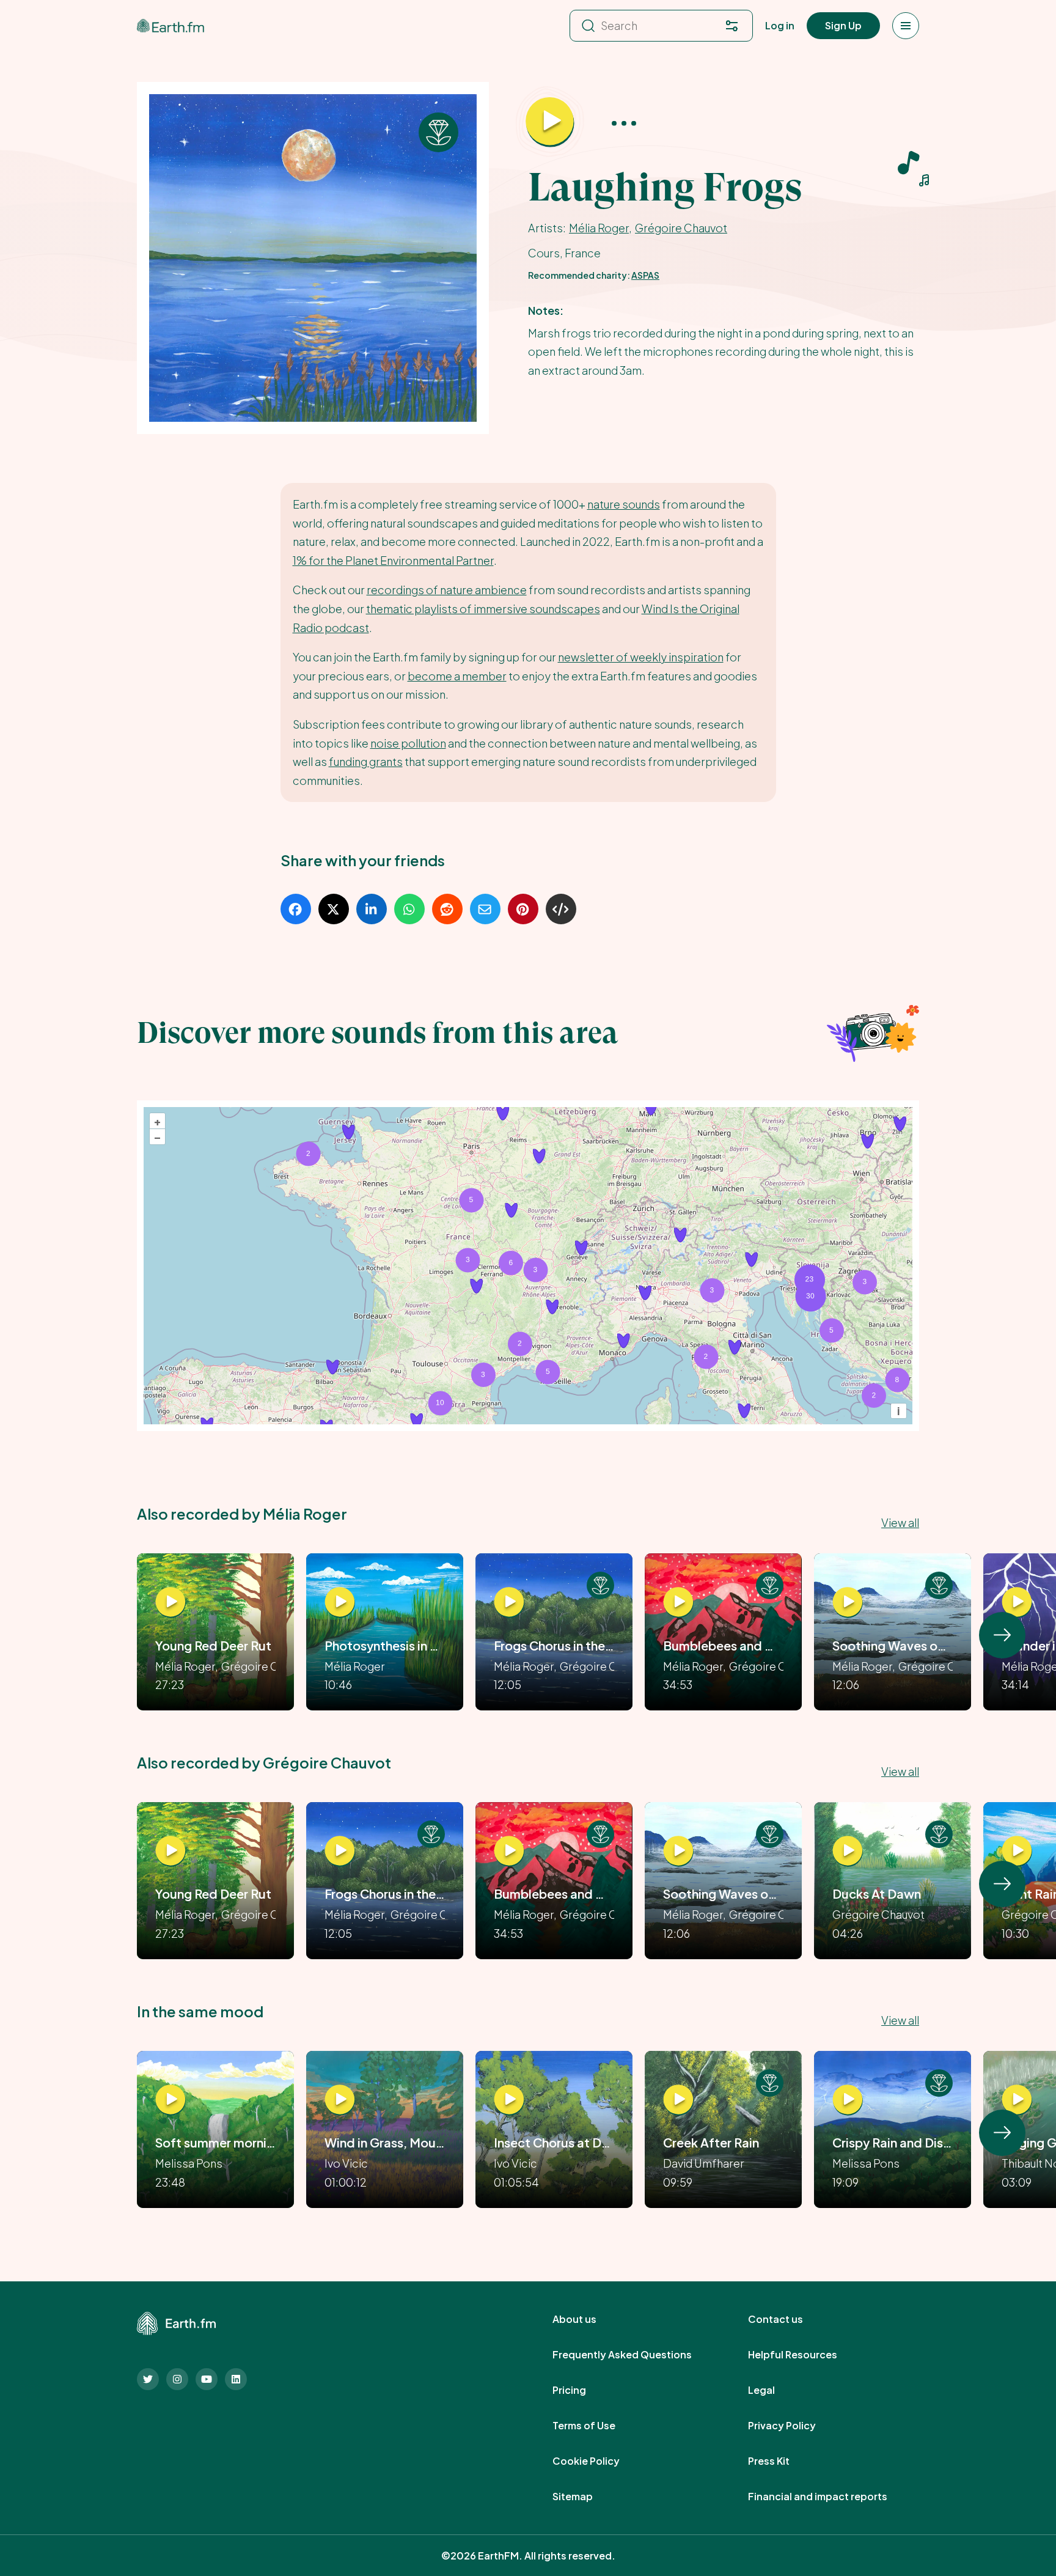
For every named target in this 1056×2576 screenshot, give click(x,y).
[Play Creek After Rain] (678, 2100)
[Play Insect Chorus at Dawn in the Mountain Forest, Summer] (509, 2100)
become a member (457, 676)
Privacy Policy (795, 2426)
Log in (780, 25)
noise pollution (408, 743)
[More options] (624, 123)
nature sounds (624, 504)
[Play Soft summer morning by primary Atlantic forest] (170, 2100)
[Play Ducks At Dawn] (848, 1851)
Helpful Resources (806, 2355)
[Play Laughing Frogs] (550, 122)
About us (588, 2319)
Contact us (789, 2319)
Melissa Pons (189, 2163)
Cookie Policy (599, 2461)
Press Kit (782, 2461)
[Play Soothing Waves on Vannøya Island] (848, 1603)
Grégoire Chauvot (681, 228)
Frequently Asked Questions (636, 2355)
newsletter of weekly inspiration (641, 657)
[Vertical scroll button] (1002, 1635)
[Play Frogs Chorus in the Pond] (509, 1603)
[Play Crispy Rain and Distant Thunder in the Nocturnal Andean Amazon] (848, 2100)
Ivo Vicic (346, 2163)
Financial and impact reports (831, 2497)
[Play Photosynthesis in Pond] (340, 1603)
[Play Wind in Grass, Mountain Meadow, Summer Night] (340, 2100)
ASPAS (645, 275)
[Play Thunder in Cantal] (1017, 1603)
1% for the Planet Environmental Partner (393, 560)
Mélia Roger (599, 228)
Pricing (583, 2390)
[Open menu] (906, 26)
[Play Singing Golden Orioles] (1017, 2100)
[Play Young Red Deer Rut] (170, 1603)
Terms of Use (597, 2426)
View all (900, 1522)
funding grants (366, 761)
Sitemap (586, 2497)
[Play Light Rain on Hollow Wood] (1017, 1851)
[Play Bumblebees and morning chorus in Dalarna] (678, 1603)
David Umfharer (704, 2163)
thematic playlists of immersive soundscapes (483, 609)
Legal (775, 2390)
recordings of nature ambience (447, 590)
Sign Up (843, 25)
